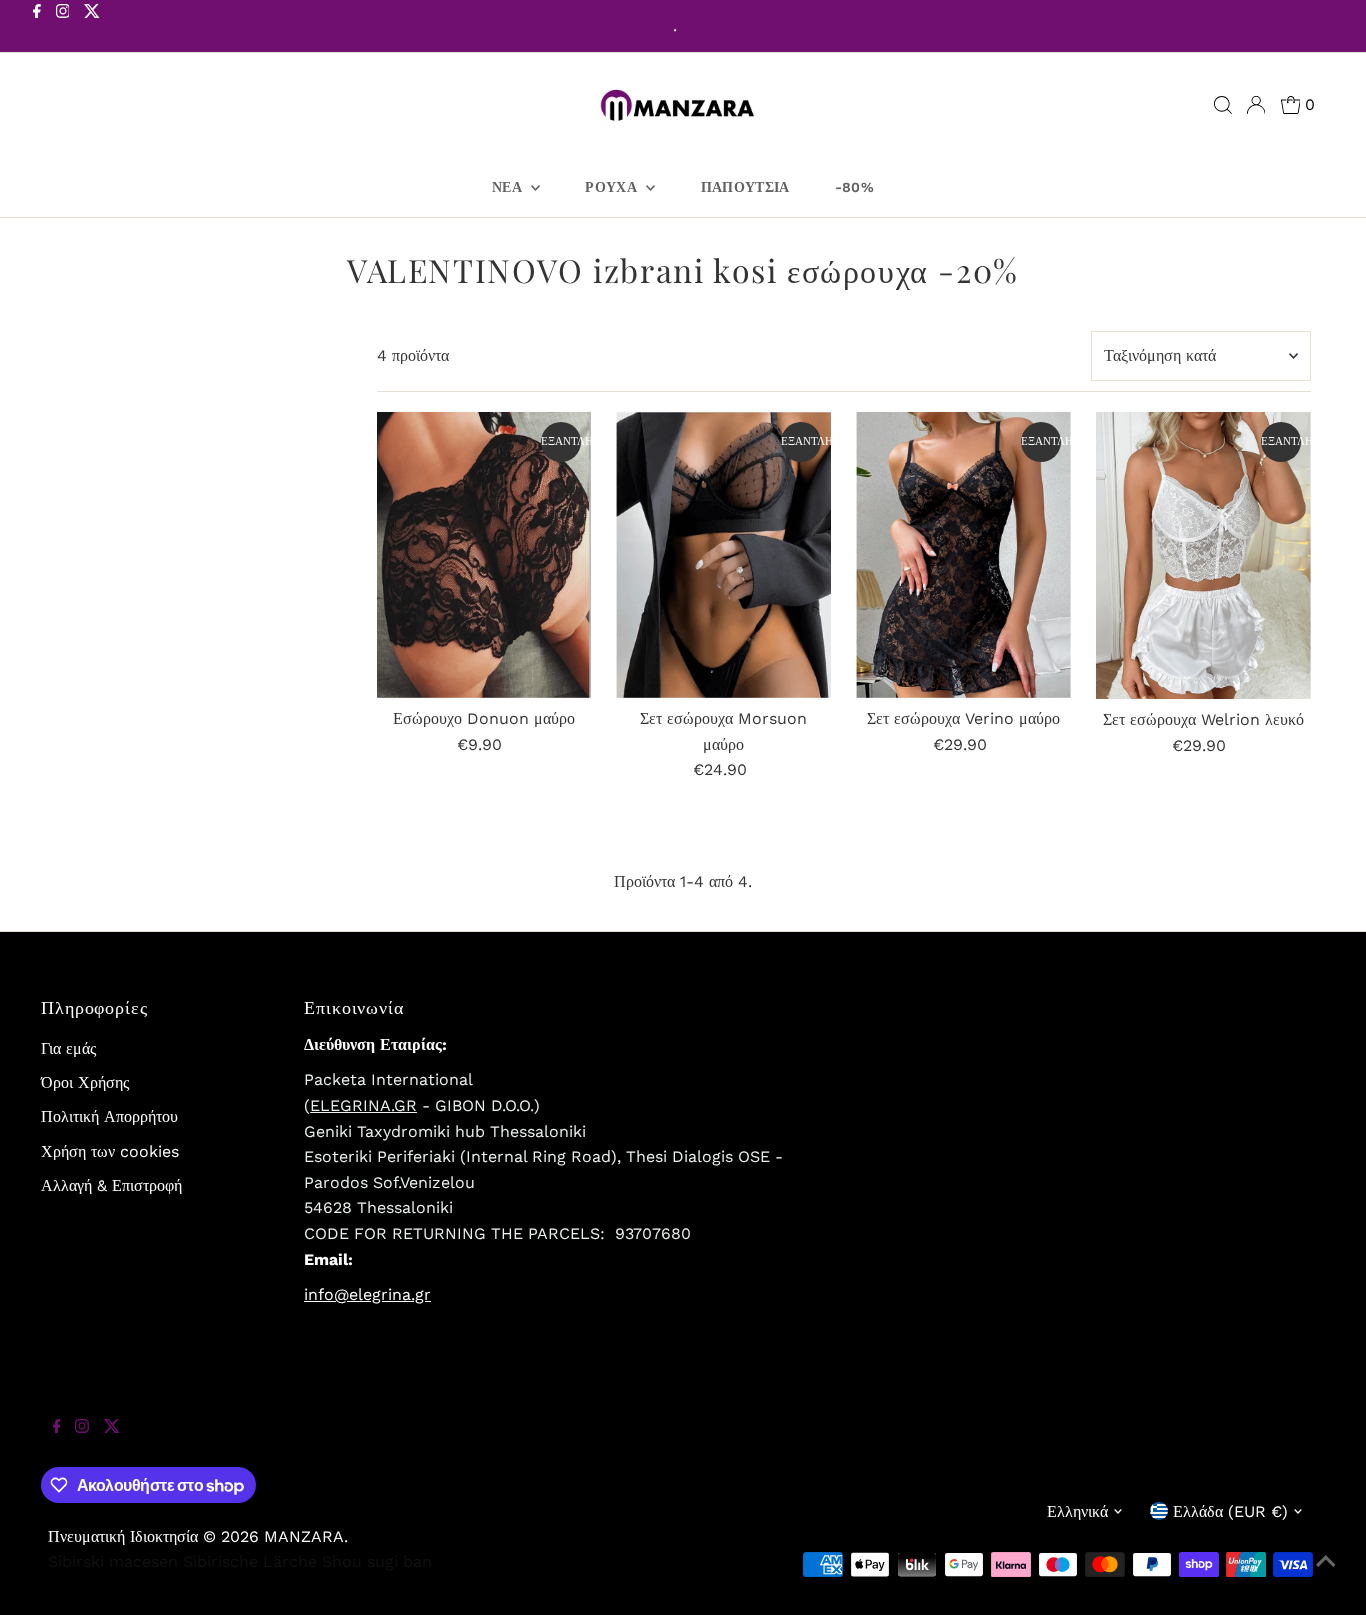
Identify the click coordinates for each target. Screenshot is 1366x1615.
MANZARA (304, 1536)
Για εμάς (68, 1048)
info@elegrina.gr (367, 1294)
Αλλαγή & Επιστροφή (111, 1185)
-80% (854, 187)
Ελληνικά (1077, 1511)
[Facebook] (37, 28)
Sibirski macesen (113, 1561)
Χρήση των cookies (110, 1151)
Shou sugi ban (377, 1561)
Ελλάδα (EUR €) (1230, 1511)
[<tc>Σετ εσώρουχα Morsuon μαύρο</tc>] (723, 555)
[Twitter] (92, 28)
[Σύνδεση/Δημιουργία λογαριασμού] (1256, 105)
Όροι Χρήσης (85, 1082)
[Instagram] (63, 28)
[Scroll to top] (1326, 1575)
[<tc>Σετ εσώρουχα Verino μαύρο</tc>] (963, 555)
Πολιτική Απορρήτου (109, 1116)
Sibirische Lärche (250, 1561)
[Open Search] (1223, 105)
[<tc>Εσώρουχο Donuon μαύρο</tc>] (484, 555)
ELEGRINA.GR (363, 1105)
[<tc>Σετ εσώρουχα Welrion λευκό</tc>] (1203, 555)
